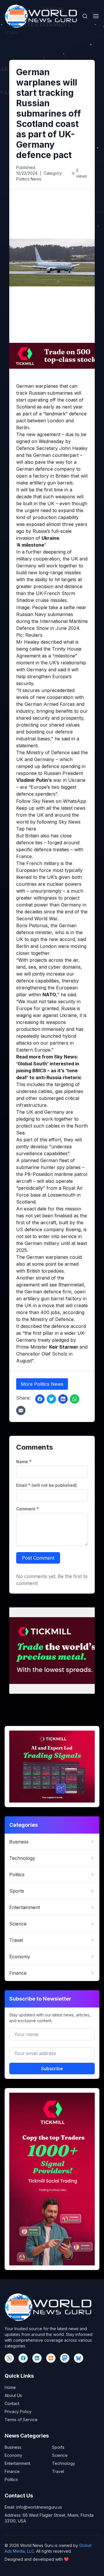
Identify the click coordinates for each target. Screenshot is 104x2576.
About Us (13, 2395)
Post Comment (38, 1558)
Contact (12, 2403)
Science (60, 2455)
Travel (58, 2471)
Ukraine (50, 538)
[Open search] (85, 16)
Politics (11, 2479)
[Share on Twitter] (51, 1399)
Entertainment (17, 2463)
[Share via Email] (21, 1410)
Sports (58, 2447)
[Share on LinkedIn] (63, 1399)
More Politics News (42, 1384)
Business (13, 2447)
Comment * (27, 1509)
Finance (12, 2471)
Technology (64, 2463)
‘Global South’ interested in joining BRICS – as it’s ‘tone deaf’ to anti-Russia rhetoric (49, 1071)
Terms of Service (21, 2420)
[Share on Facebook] (40, 1399)
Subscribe (52, 2069)
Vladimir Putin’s (34, 780)
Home (10, 2387)
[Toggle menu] (96, 16)
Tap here (26, 829)
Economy (13, 2455)
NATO (49, 995)
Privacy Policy (18, 2411)
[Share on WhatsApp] (75, 1399)
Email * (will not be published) (47, 1485)
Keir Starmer (64, 1347)
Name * (24, 1462)
